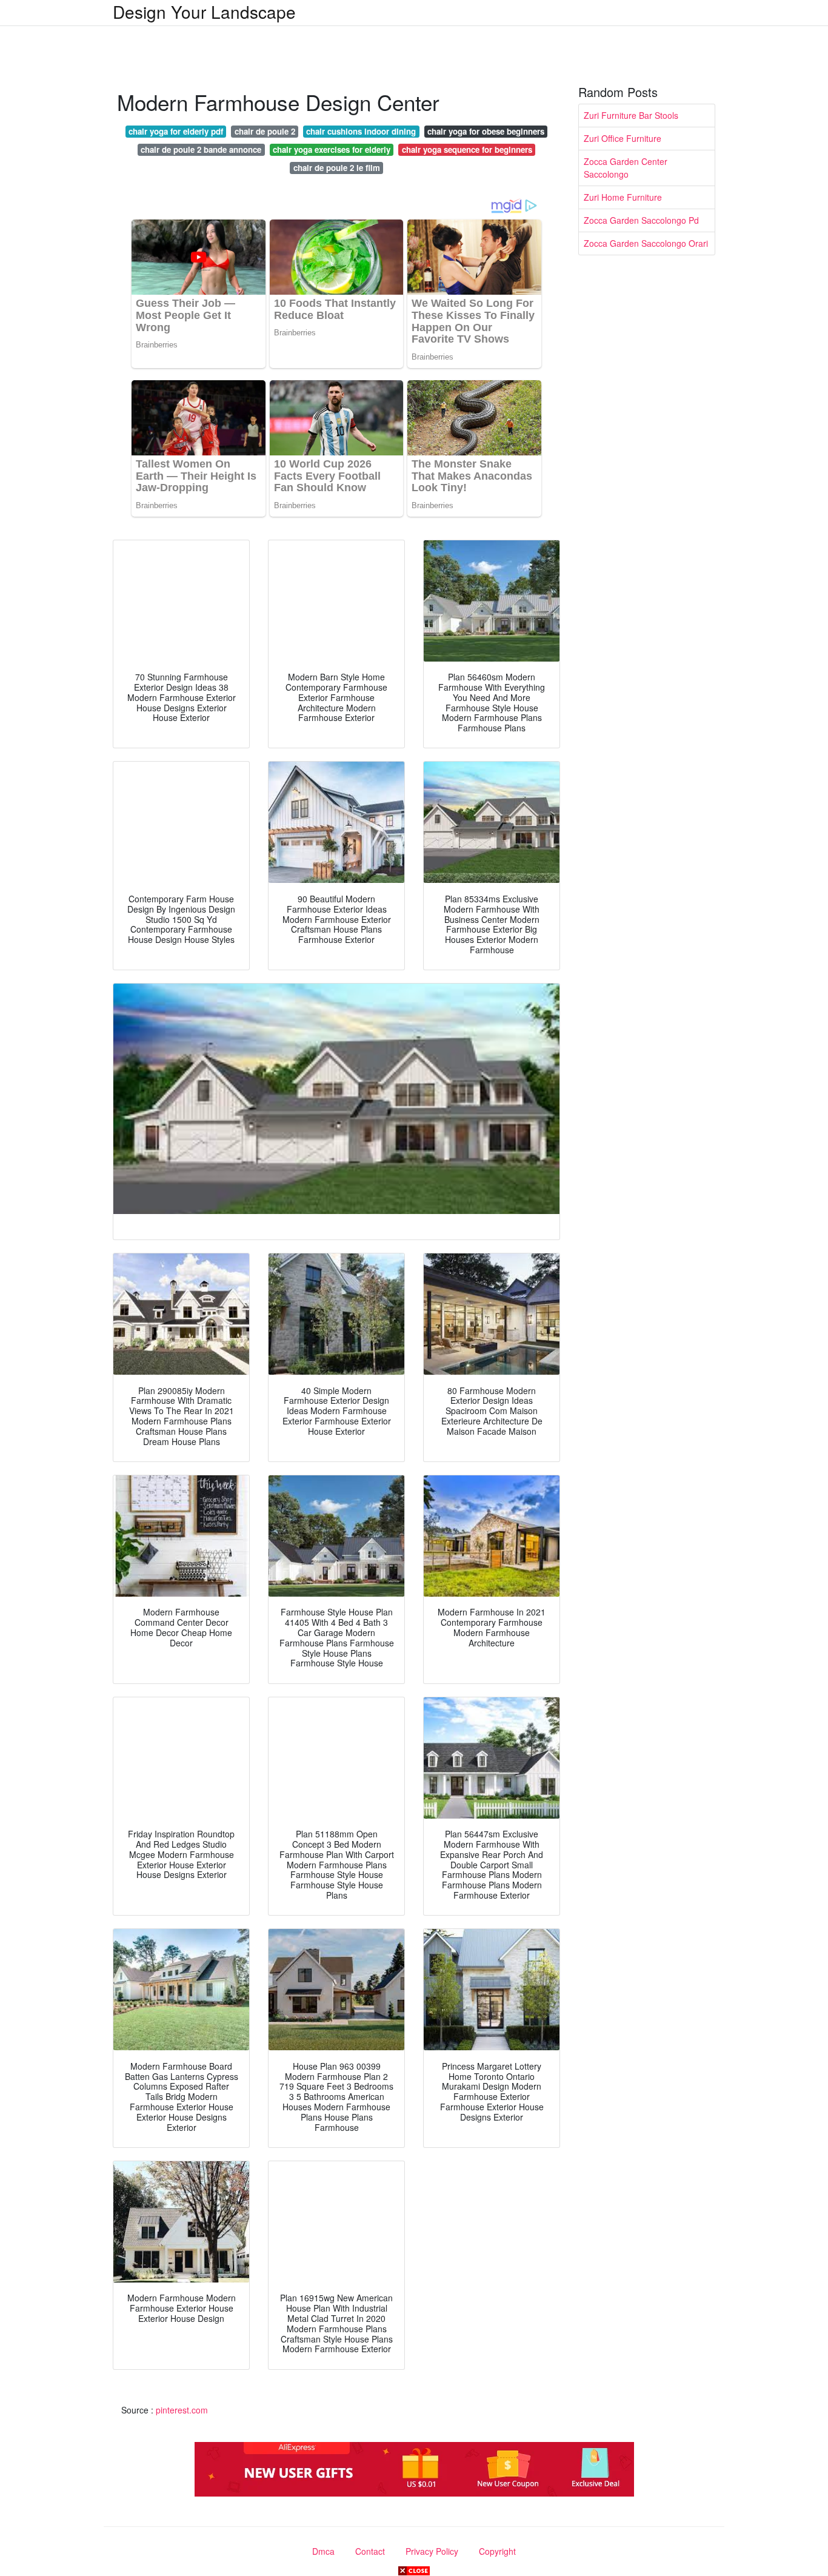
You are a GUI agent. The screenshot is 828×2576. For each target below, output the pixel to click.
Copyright (497, 2551)
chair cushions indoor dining (361, 131)
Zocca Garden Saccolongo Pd (641, 220)
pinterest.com (182, 2410)
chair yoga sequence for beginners (467, 149)
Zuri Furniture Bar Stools (631, 115)
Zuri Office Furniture (623, 138)
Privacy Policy (432, 2551)
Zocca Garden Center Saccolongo (626, 168)
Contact (370, 2551)
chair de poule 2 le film (337, 168)
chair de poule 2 (265, 131)
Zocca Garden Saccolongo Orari (646, 243)
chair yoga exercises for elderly (332, 149)
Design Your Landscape (204, 12)
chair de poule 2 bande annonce (201, 149)
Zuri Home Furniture (623, 197)
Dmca (323, 2551)
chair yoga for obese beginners (486, 131)
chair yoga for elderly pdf (176, 131)
